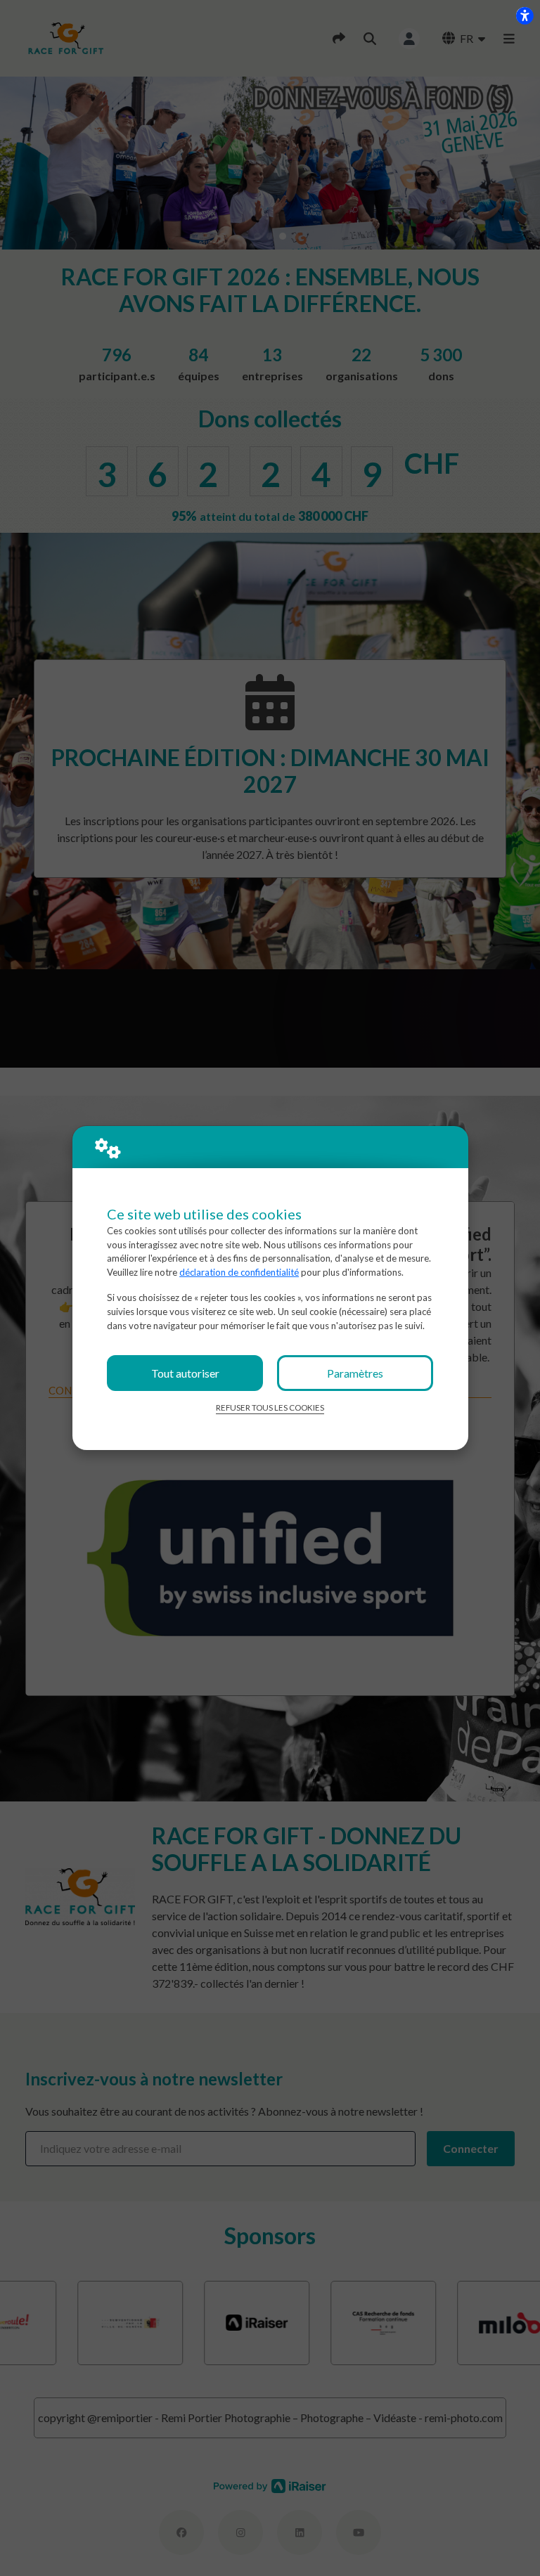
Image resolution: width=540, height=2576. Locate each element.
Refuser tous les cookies (270, 1407)
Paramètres (355, 1373)
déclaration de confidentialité (239, 1272)
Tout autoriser (185, 1373)
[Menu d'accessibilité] (525, 15)
